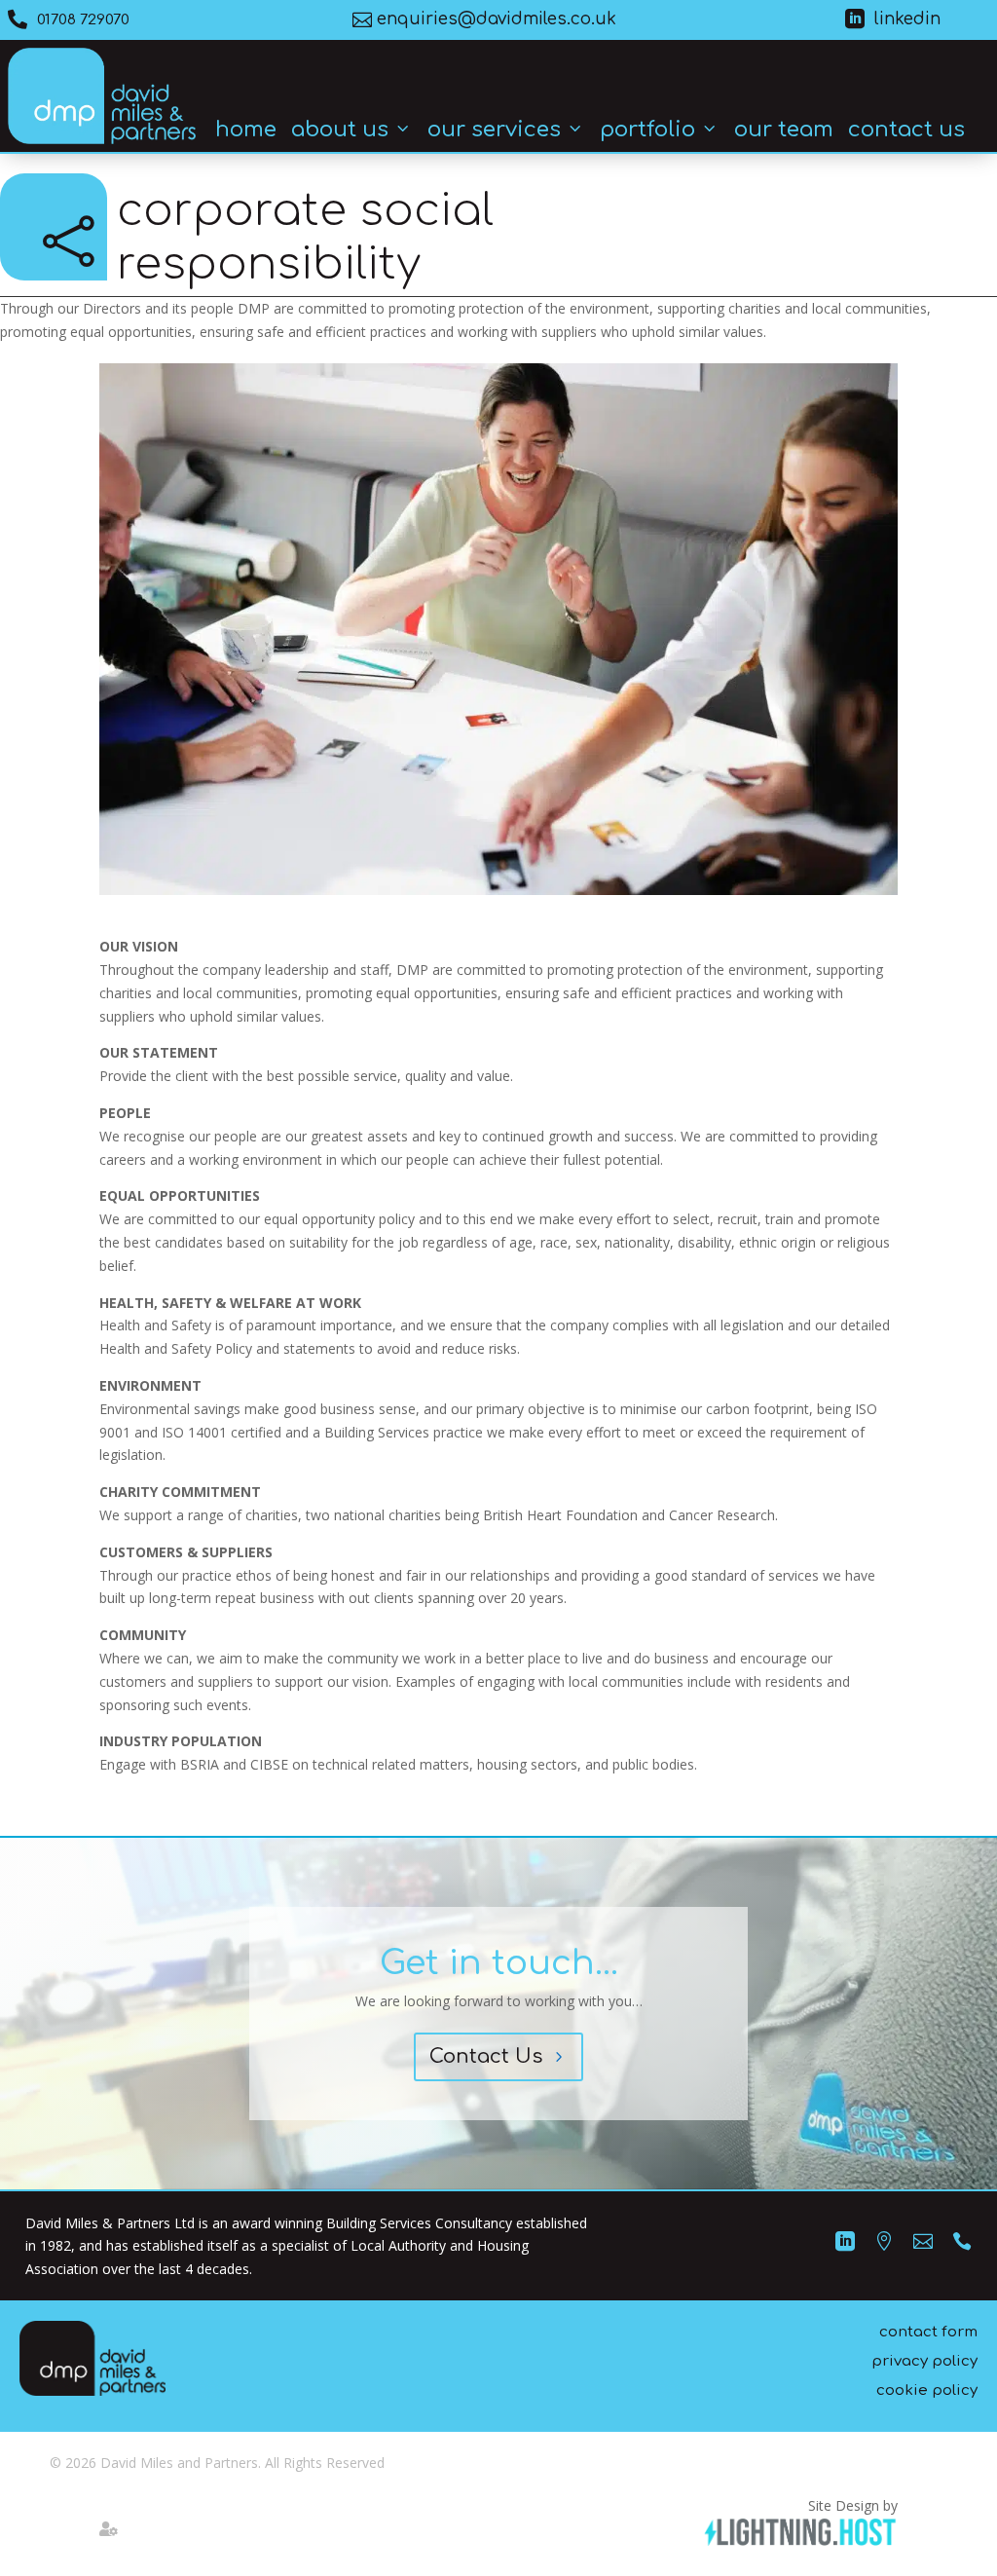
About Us (340, 130)
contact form (928, 2332)
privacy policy (924, 2361)
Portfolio (647, 130)
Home (246, 130)
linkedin (907, 19)
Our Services (494, 130)
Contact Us (906, 130)
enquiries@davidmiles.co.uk (497, 19)
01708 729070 (83, 20)
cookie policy (927, 2390)
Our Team (784, 130)
